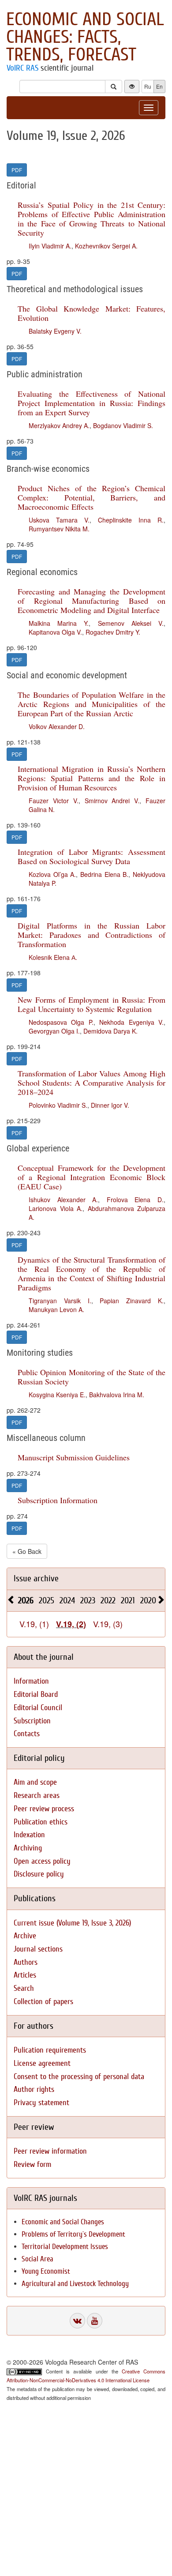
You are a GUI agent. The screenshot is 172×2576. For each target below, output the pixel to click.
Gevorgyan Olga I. (54, 1031)
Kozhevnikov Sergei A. (106, 246)
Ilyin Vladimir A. (50, 246)
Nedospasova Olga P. (61, 1022)
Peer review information (50, 2151)
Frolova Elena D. (135, 1200)
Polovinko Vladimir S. (58, 1105)
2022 (108, 1600)
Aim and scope (35, 1782)
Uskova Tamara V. (59, 520)
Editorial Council (38, 1708)
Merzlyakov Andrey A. (59, 425)
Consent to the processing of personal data (79, 2077)
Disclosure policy (39, 1874)
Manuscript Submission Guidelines (74, 1457)
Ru (148, 86)
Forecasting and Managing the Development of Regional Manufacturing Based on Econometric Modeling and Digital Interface (92, 601)
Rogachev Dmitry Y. (113, 632)
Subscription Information (58, 1500)
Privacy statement (41, 2103)
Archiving (28, 1848)
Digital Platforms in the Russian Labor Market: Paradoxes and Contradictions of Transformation (92, 935)
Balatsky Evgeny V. (55, 331)
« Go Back (27, 1551)
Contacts (27, 1734)
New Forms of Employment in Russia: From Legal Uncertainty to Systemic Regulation (92, 1004)
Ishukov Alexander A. (63, 1200)
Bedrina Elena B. (104, 874)
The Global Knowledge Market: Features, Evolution (92, 313)
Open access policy (42, 1861)
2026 (26, 1600)
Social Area (37, 2259)
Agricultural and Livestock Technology (75, 2284)
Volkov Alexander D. (57, 726)
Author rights (34, 2089)
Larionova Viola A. (56, 1208)
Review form (32, 2164)
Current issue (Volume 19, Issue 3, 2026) (72, 1923)
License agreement (42, 2063)
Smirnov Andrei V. (112, 801)
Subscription (32, 1721)
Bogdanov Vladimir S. (123, 425)
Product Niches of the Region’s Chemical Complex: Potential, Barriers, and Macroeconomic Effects (92, 497)
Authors (26, 1962)
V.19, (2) (71, 1624)
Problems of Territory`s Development (73, 2234)
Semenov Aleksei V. (131, 623)
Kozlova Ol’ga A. (52, 874)
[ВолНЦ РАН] (77, 2321)
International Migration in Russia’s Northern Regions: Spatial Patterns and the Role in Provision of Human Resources (92, 778)
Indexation (29, 1835)
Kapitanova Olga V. (55, 632)
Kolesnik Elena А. (53, 957)
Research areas (37, 1796)
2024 (67, 1600)
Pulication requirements (50, 2050)
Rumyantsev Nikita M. (59, 529)
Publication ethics (41, 1822)
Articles (25, 1975)
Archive (25, 1936)
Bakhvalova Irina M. (117, 1395)
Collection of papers (43, 2002)
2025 (47, 1600)
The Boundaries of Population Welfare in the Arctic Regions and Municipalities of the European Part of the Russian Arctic (92, 704)
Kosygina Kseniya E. (57, 1395)
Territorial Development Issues (65, 2247)
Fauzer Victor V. (54, 801)
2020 (148, 1600)
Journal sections (38, 1949)
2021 (128, 1600)
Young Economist (46, 2271)
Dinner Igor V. (110, 1105)
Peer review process (44, 1809)
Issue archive (36, 1578)
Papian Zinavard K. (132, 1301)
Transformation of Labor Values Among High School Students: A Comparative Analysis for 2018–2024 (92, 1083)
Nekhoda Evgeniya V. (131, 1022)
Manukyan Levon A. (56, 1309)
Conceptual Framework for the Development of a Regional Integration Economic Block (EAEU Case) (92, 1177)
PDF (17, 170)
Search (24, 1988)
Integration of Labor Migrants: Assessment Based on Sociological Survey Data (92, 856)
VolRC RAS (22, 68)
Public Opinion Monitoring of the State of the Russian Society (92, 1377)
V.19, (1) (34, 1624)
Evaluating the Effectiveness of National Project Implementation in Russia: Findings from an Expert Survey (92, 403)
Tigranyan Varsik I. (60, 1301)
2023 (88, 1600)
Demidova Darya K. (110, 1031)
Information (31, 1681)
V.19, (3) (108, 1624)
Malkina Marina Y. (59, 623)
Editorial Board (36, 1694)
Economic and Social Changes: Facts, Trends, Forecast (85, 37)
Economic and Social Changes (63, 2222)
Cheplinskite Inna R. (131, 520)
